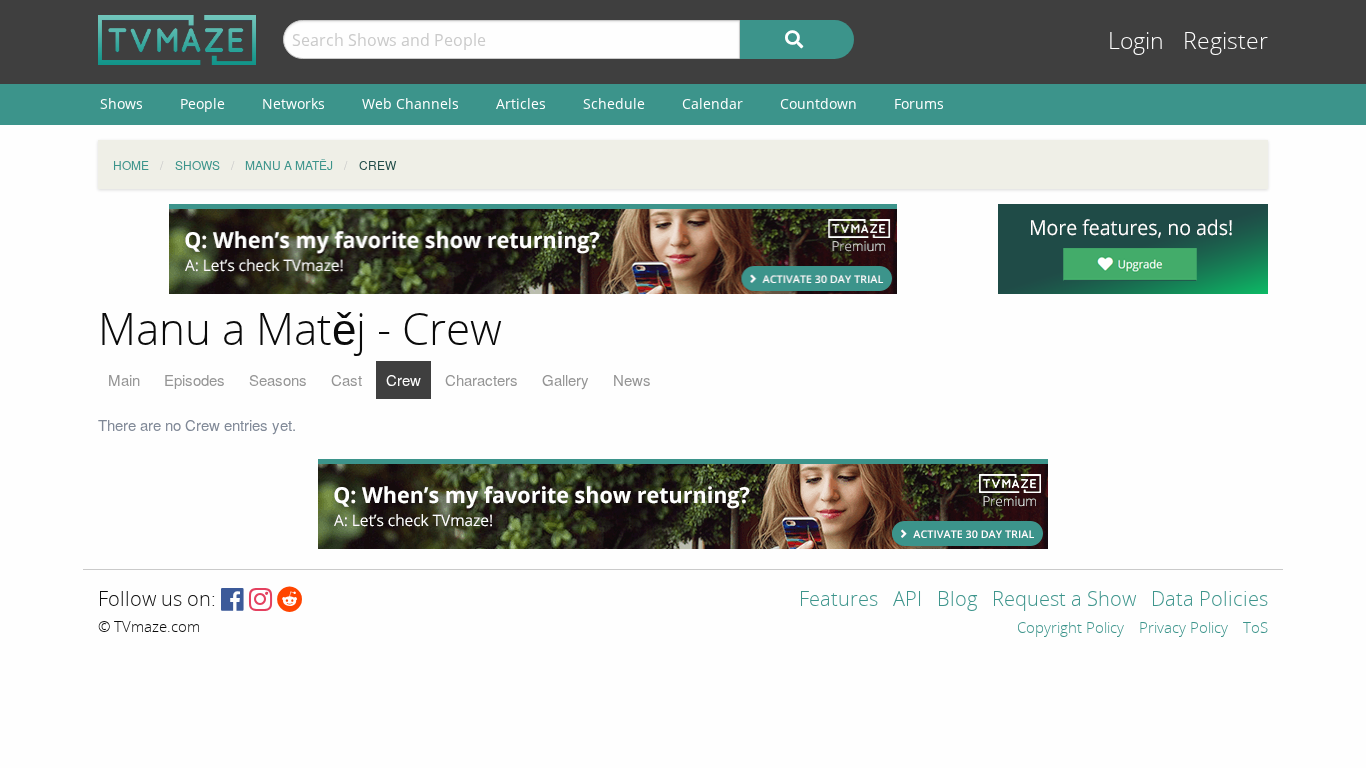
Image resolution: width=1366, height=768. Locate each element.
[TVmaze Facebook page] (232, 600)
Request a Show (1064, 600)
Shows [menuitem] (121, 103)
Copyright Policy (1070, 629)
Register (1225, 41)
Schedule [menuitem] (614, 103)
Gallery (565, 379)
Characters (481, 379)
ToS (1255, 629)
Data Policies (1209, 600)
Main (124, 379)
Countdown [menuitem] (818, 103)
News (632, 379)
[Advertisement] (533, 249)
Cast (346, 379)
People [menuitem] (202, 103)
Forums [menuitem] (919, 103)
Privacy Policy (1183, 629)
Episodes (194, 379)
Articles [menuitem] (521, 103)
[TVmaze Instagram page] (260, 600)
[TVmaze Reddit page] (290, 600)
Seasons (278, 379)
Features (838, 600)
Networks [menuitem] (293, 103)
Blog (957, 600)
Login (1136, 41)
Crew (403, 379)
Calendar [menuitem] (712, 103)
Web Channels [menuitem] (410, 103)
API (907, 600)
